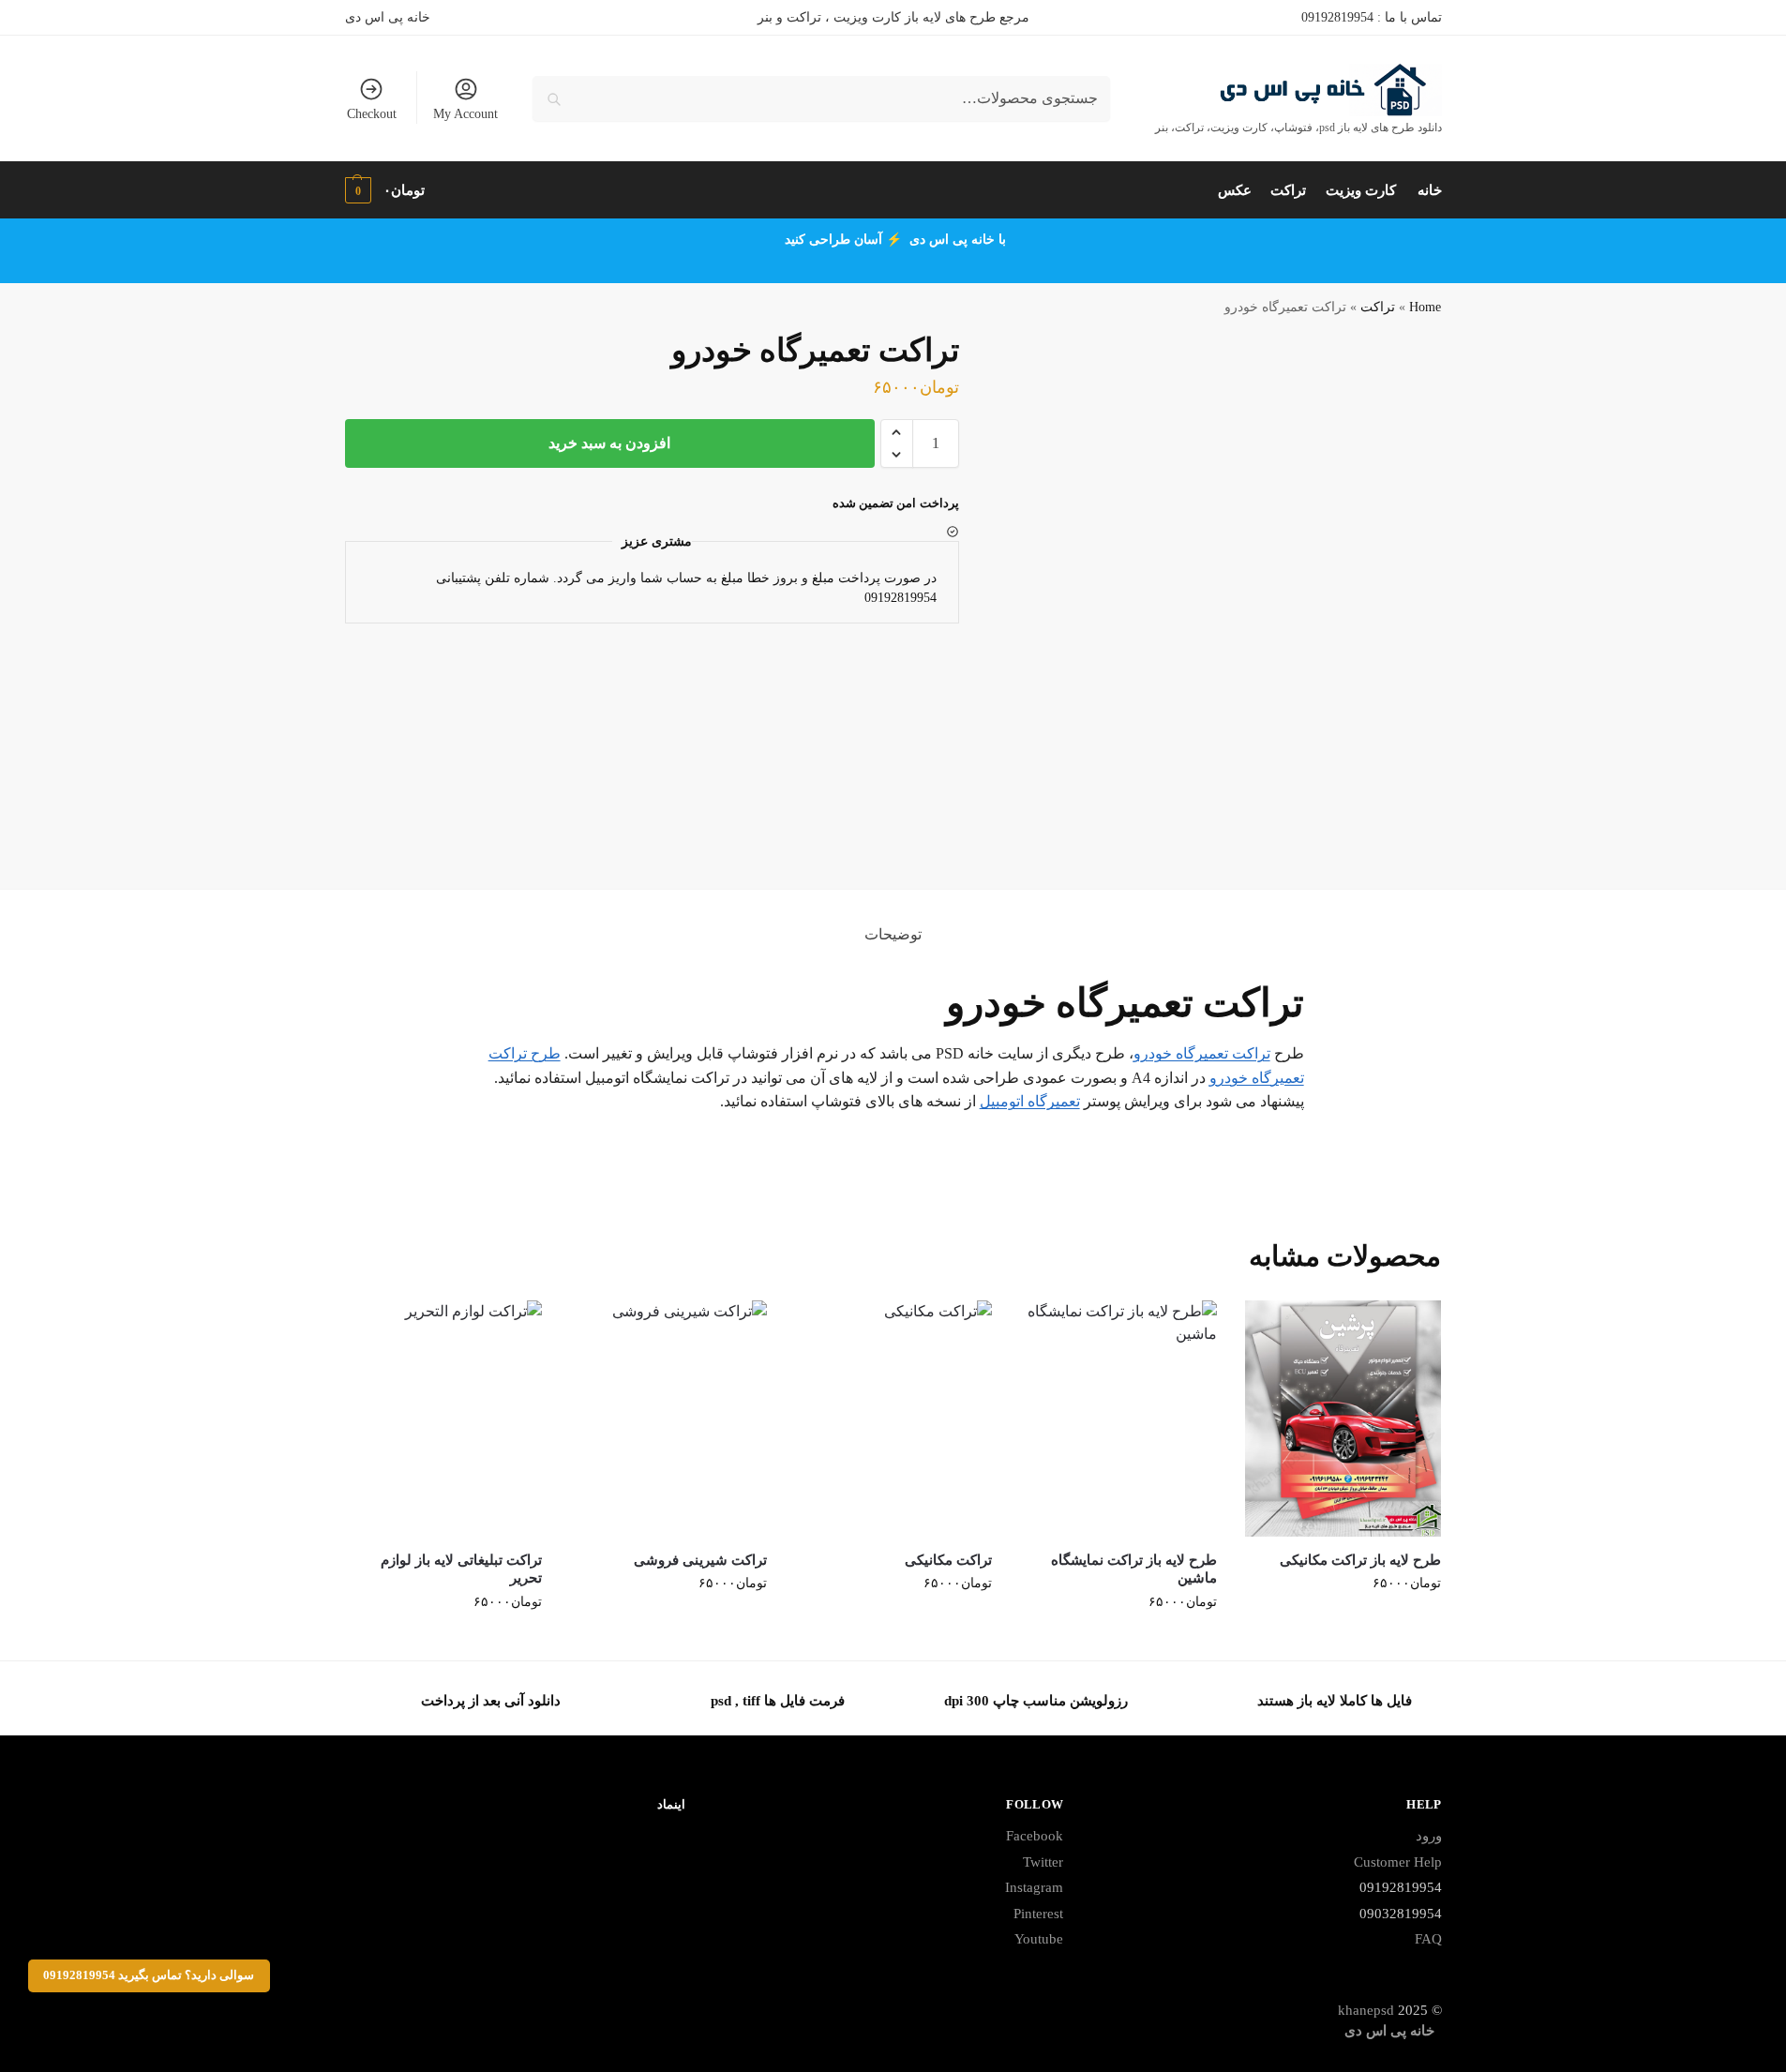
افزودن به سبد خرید (609, 443)
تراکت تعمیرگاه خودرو (1202, 1053)
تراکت (1378, 307)
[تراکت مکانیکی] (893, 1419)
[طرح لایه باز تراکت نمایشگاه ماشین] (1118, 1419)
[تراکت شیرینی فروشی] (668, 1419)
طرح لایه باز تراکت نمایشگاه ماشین (1134, 1569)
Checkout (372, 114)
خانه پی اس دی (388, 17)
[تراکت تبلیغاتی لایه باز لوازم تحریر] (444, 1419)
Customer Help (1398, 1862)
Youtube (1039, 1939)
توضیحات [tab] (893, 934)
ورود (1429, 1836)
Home (1425, 307)
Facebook (1035, 1836)
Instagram (1034, 1887)
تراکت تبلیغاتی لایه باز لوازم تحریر (461, 1569)
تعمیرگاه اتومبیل (1030, 1101)
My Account (465, 114)
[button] (897, 432)
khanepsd (1366, 2010)
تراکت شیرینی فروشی (700, 1560)
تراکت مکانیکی (948, 1560)
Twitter (1043, 1862)
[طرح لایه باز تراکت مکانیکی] (1343, 1419)
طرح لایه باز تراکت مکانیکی (1360, 1560)
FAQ (1428, 1939)
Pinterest (1038, 1914)
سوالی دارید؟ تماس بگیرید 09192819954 (149, 1975)
